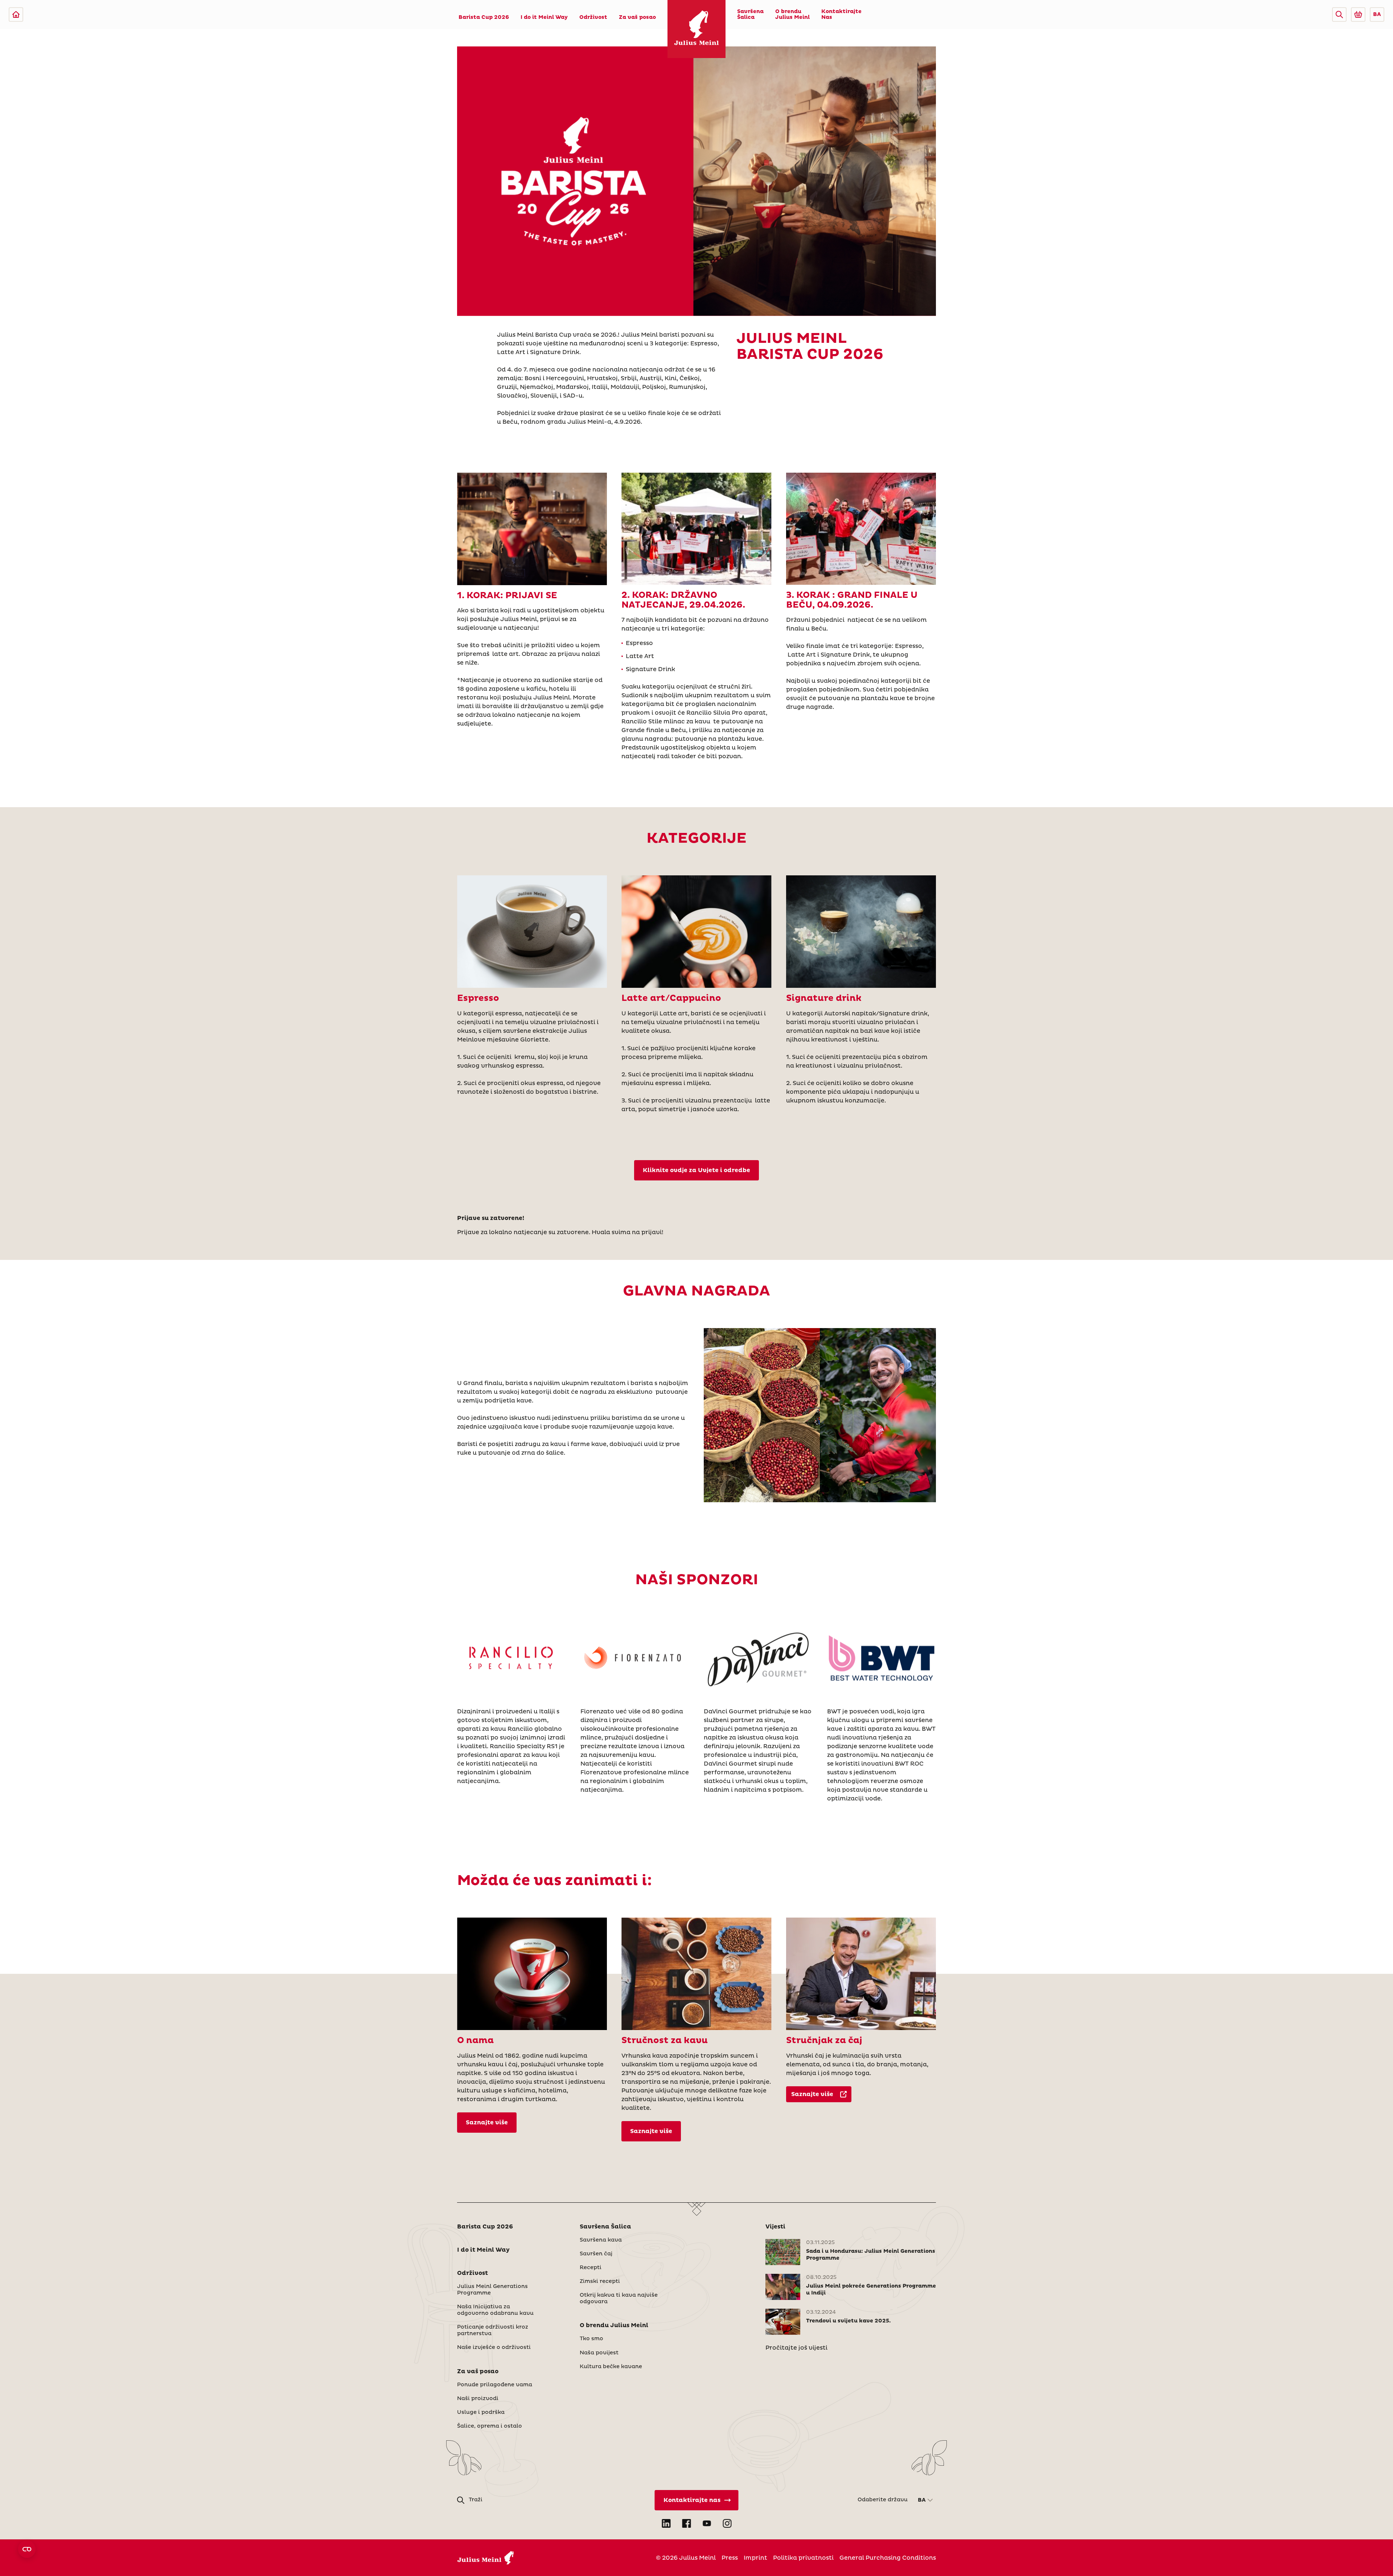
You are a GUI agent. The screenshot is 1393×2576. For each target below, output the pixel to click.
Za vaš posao (637, 17)
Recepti (591, 2268)
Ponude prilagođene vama (495, 2385)
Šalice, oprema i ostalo (490, 2426)
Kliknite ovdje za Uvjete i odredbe (696, 1170)
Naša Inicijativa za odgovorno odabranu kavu (495, 2310)
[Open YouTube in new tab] (707, 2523)
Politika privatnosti (803, 2558)
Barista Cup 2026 (484, 17)
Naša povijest (599, 2353)
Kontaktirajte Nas (841, 15)
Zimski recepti (600, 2281)
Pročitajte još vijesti (796, 2348)
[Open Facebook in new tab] (686, 2523)
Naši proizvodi (478, 2399)
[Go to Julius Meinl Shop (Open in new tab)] (1358, 15)
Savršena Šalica (750, 15)
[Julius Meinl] (16, 15)
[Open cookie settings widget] (27, 2549)
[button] (1339, 15)
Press (730, 2558)
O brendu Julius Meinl (792, 15)
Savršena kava (601, 2240)
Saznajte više (487, 2123)
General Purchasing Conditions (888, 2558)
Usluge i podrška (481, 2412)
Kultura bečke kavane (611, 2367)
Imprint (755, 2558)
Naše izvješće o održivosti (494, 2347)
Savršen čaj (596, 2254)
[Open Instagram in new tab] (727, 2523)
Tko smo (591, 2339)
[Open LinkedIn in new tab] (666, 2523)
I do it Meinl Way (544, 17)
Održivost (593, 17)
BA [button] (1377, 15)
